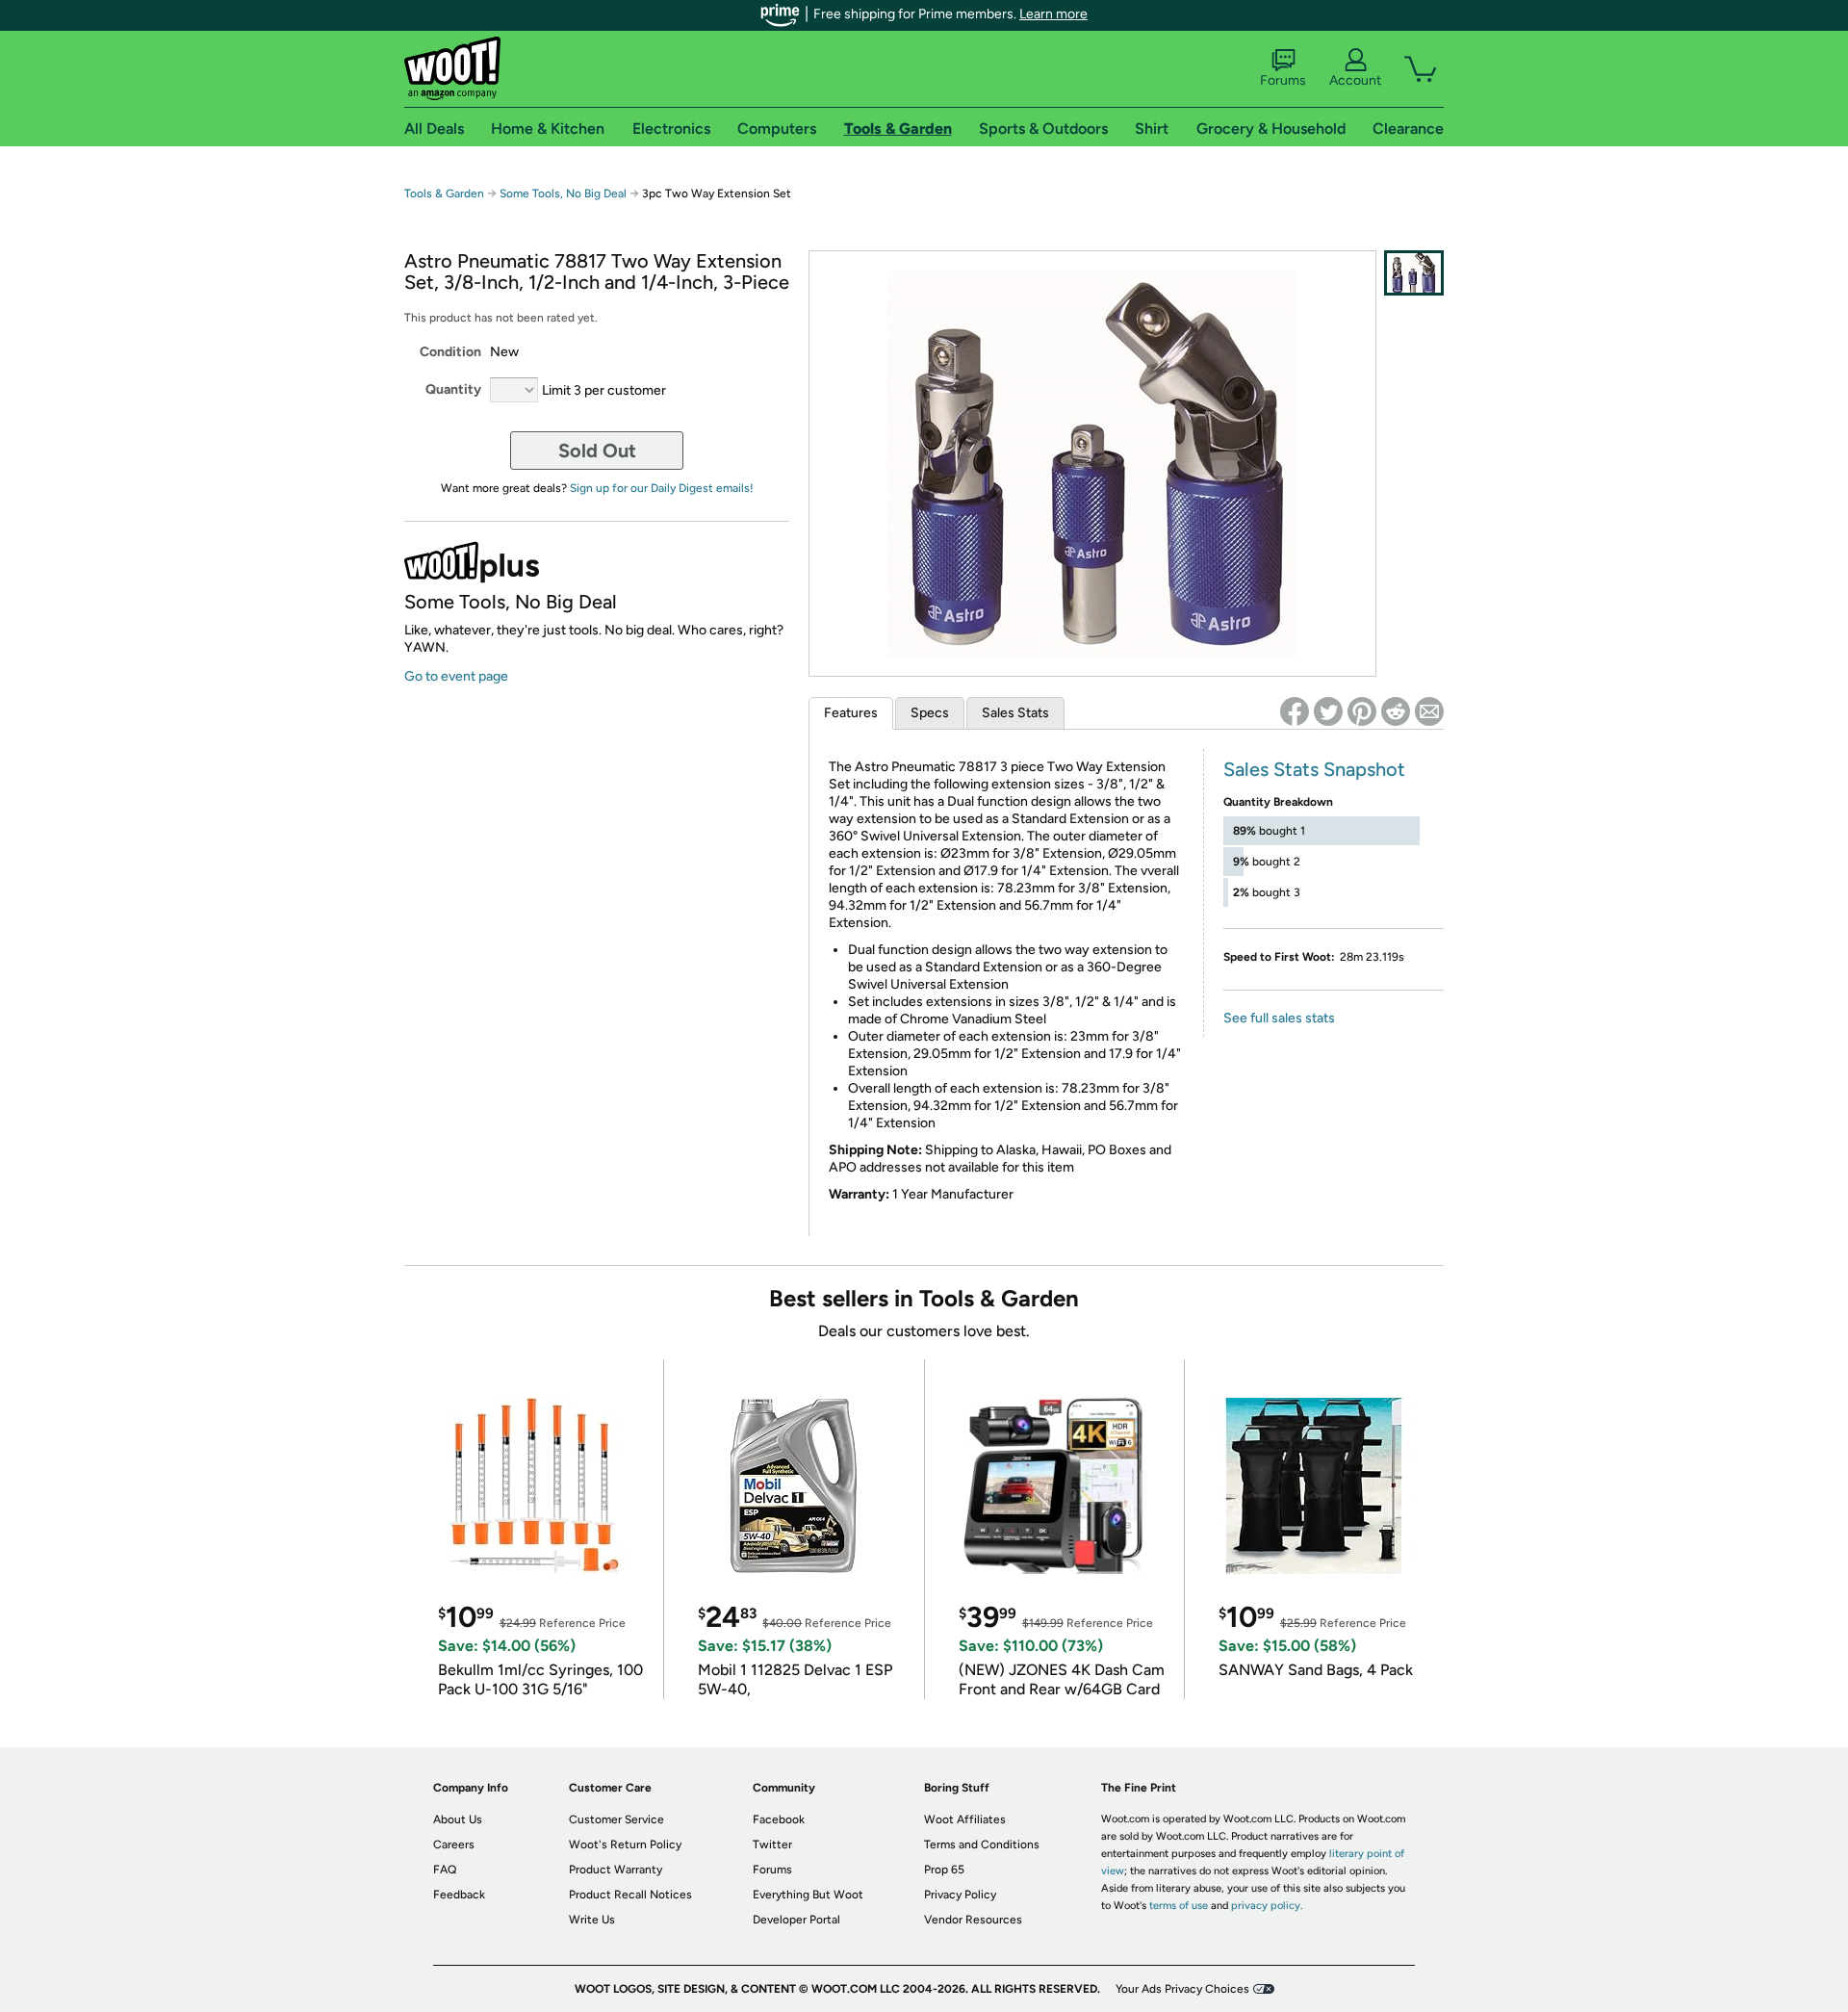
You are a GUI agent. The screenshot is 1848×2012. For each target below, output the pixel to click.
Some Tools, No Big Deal (563, 193)
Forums (1283, 80)
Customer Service (616, 1819)
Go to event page (456, 676)
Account (1355, 80)
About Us (458, 1819)
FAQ (445, 1870)
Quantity (453, 389)
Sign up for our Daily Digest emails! (662, 488)
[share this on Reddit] (1396, 711)
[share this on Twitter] (1328, 711)
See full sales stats (1279, 1018)
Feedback (459, 1895)
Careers (454, 1844)
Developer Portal (796, 1920)
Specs (930, 713)
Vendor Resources (973, 1920)
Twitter (772, 1844)
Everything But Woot (808, 1895)
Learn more (1053, 14)
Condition (450, 352)
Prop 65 (944, 1870)
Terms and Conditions (982, 1844)
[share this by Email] (1429, 711)
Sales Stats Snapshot (1314, 769)
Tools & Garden (444, 193)
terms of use (1179, 1906)
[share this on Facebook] (1295, 711)
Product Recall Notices (630, 1895)
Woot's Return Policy (625, 1844)
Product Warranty (616, 1870)
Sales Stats (1015, 713)
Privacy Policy (960, 1895)
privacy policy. (1267, 1906)
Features (851, 713)
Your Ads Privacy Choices (1182, 1989)
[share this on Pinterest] (1362, 711)
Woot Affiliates (965, 1819)
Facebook (779, 1819)
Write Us (592, 1920)
